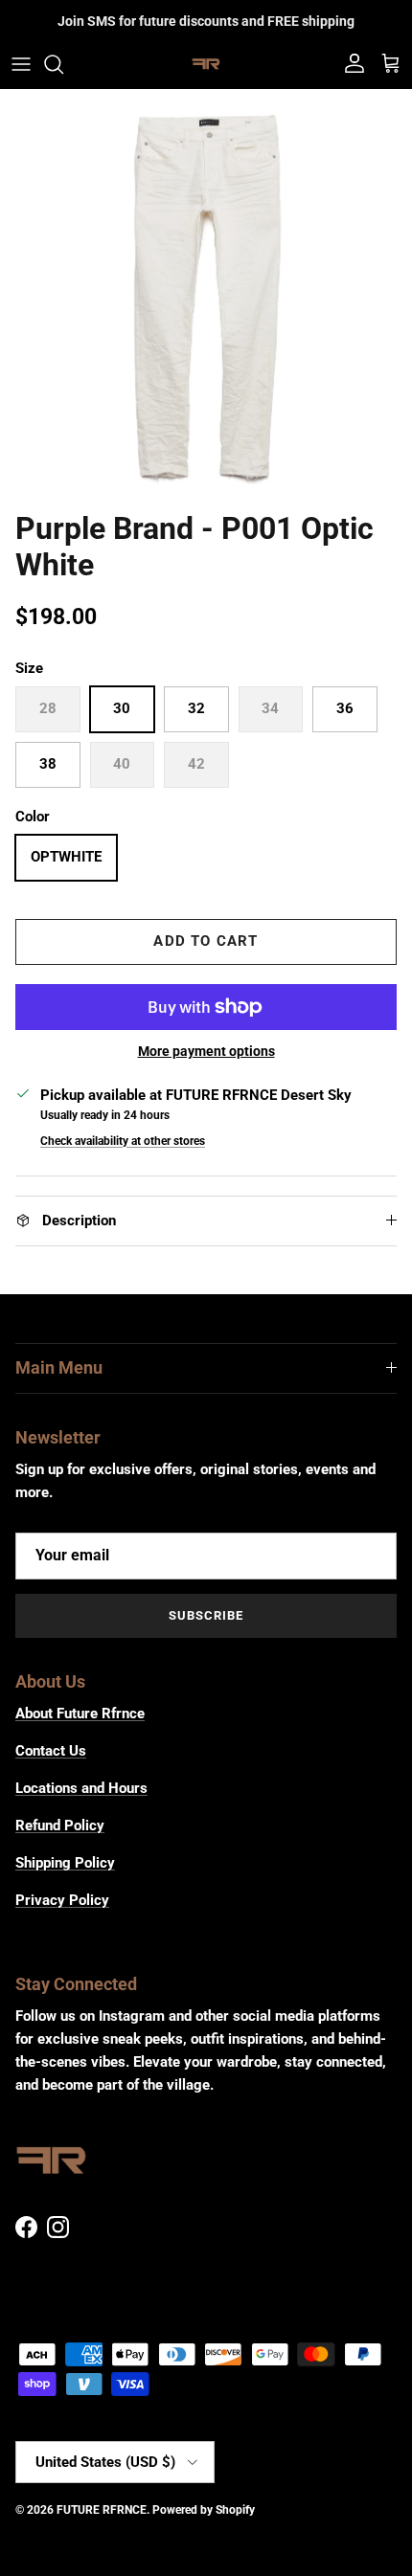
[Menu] (21, 64)
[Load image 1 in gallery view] (206, 295)
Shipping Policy (65, 1863)
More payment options (206, 1051)
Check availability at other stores (123, 1141)
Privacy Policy (62, 1900)
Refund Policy (60, 1826)
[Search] (63, 64)
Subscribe (206, 1615)
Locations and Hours (81, 1788)
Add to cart (206, 941)
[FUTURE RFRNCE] (206, 64)
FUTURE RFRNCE (102, 2510)
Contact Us (51, 1751)
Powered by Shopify (204, 2510)
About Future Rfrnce (80, 1714)
